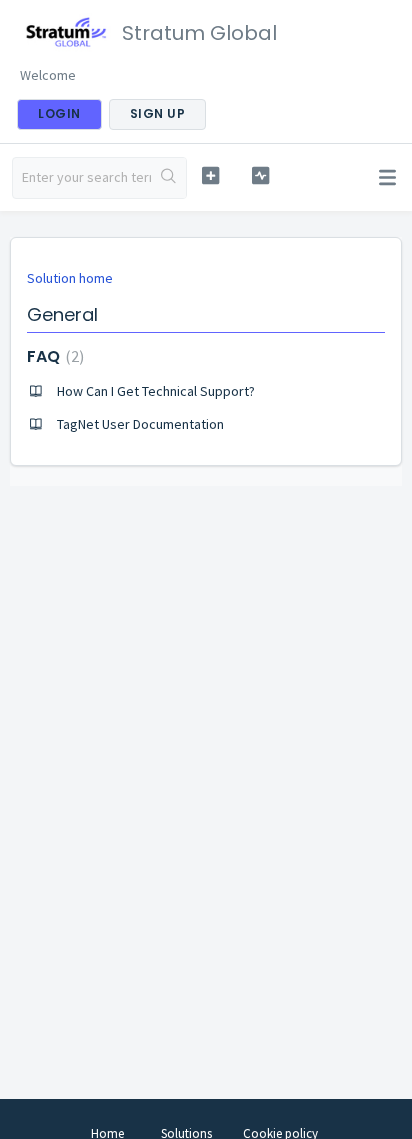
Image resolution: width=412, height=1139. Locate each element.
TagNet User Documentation (140, 424)
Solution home (70, 278)
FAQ (53, 356)
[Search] (168, 178)
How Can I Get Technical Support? (156, 391)
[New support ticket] (211, 175)
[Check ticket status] (261, 175)
